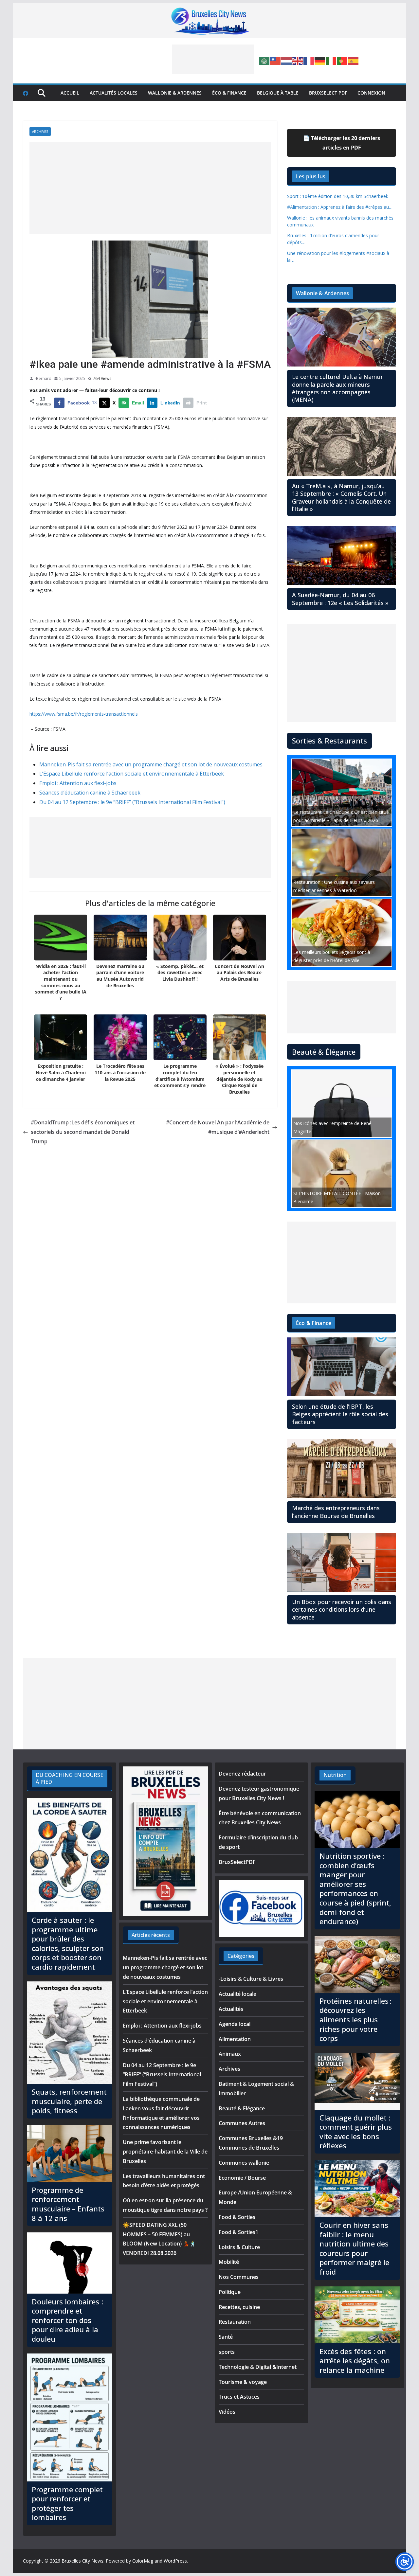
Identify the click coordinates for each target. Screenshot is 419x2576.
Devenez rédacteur (242, 1774)
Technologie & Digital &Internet (258, 2367)
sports (227, 2352)
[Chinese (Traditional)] (276, 61)
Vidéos (227, 2412)
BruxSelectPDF (237, 1862)
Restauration (235, 2322)
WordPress (175, 2561)
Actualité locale (237, 1994)
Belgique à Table (278, 93)
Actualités (231, 2009)
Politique (230, 2292)
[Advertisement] (213, 59)
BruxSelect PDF (328, 93)
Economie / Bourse (242, 2178)
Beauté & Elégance (242, 2108)
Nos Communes (239, 2277)
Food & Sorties (237, 2217)
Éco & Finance (229, 93)
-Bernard (43, 378)
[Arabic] (264, 61)
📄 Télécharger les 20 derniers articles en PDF (342, 143)
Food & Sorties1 (238, 2232)
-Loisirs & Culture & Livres (251, 1979)
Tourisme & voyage (243, 2382)
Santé (226, 2337)
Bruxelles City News (82, 2561)
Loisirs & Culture (239, 2247)
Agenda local (235, 2024)
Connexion (371, 93)
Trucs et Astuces (239, 2397)
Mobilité (229, 2262)
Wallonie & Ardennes (175, 93)
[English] (298, 61)
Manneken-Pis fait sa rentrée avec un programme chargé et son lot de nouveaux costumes (151, 764)
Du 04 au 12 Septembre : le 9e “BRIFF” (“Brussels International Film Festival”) (132, 802)
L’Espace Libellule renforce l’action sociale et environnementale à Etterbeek (132, 774)
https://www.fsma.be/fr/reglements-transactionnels (84, 714)
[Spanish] (354, 61)
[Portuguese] (342, 61)
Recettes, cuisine (239, 2307)
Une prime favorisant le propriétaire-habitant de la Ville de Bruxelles (165, 2152)
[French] (309, 61)
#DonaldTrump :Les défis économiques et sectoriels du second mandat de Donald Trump (83, 1132)
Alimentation (235, 2039)
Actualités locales (114, 93)
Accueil (70, 93)
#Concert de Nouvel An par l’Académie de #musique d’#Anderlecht (218, 1127)
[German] (320, 61)
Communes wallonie (244, 2163)
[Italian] (331, 61)
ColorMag (143, 2561)
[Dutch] (287, 61)
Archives (40, 132)
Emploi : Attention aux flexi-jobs (78, 783)
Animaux (230, 2054)
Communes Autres (242, 2123)
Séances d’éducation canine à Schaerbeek (90, 793)
